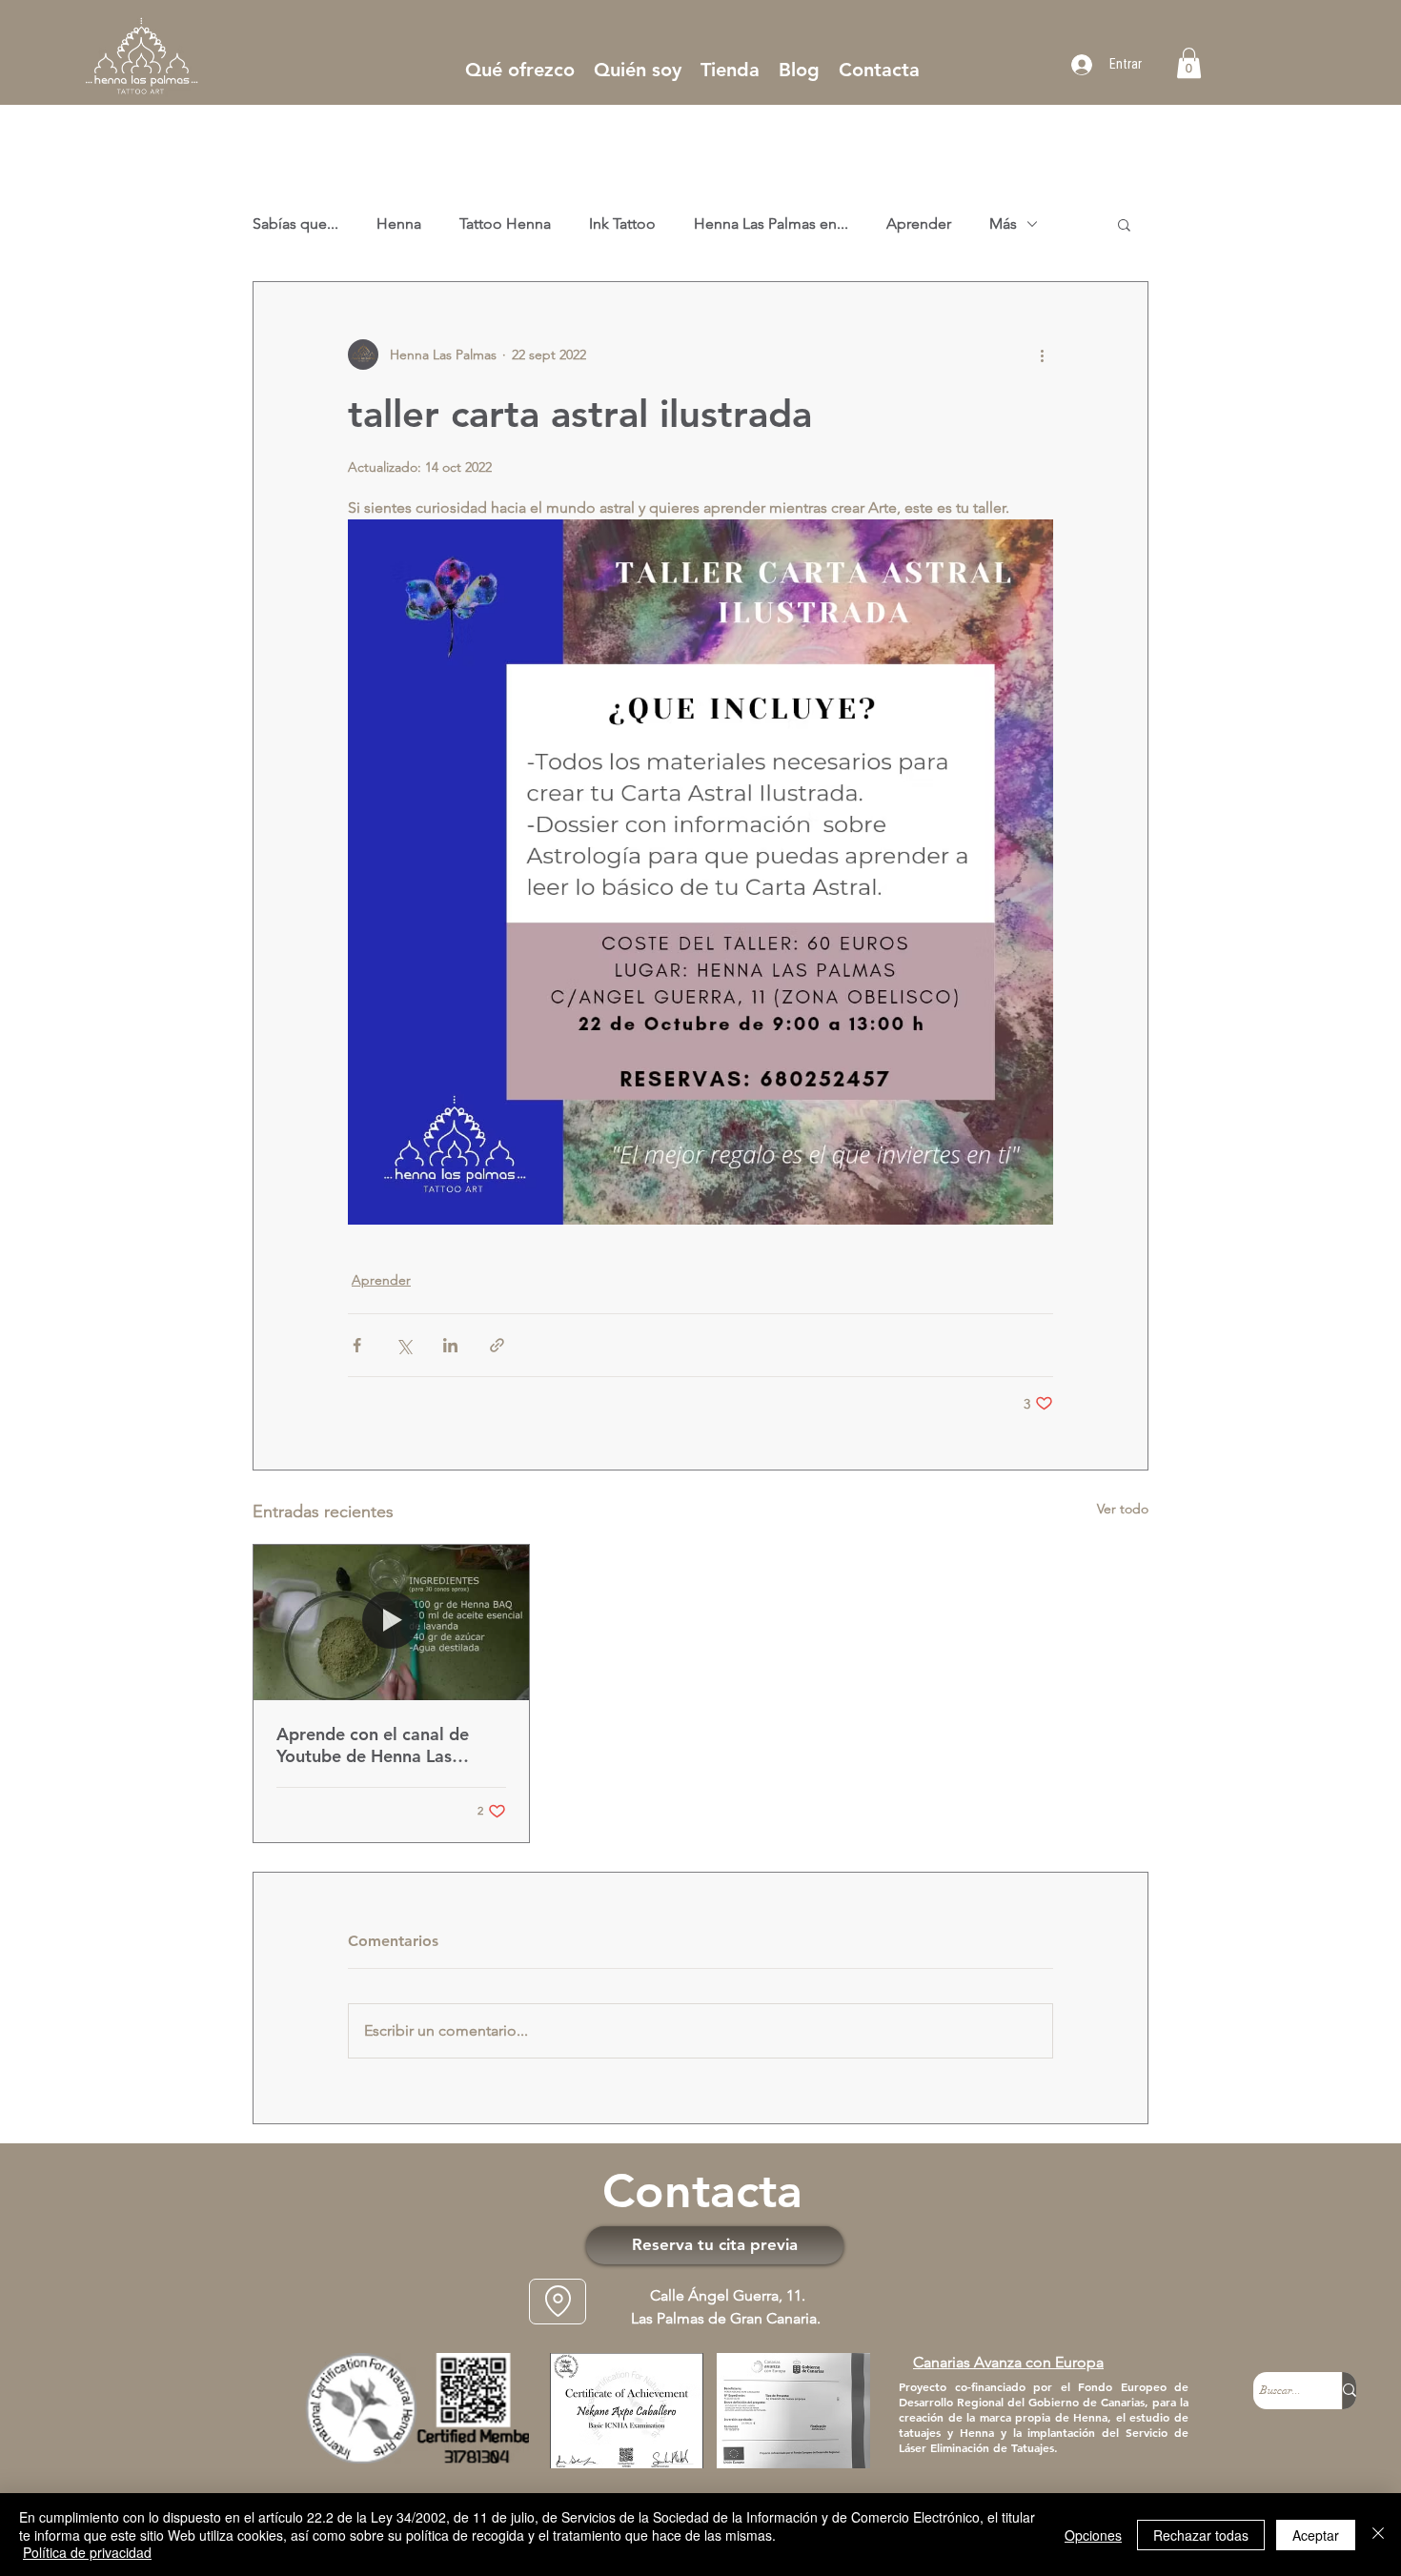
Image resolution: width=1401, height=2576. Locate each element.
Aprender (919, 223)
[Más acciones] (1042, 355)
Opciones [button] (1093, 2535)
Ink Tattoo (622, 223)
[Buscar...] (1349, 2391)
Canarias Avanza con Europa (1008, 2362)
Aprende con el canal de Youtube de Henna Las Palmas (373, 1745)
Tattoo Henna (505, 223)
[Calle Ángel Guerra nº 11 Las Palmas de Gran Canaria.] (558, 2302)
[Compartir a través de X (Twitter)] (404, 1345)
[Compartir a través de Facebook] (357, 1345)
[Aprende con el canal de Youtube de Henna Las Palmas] (391, 1622)
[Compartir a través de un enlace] (497, 1345)
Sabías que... (295, 223)
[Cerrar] (1378, 2535)
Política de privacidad (87, 2552)
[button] (1189, 63)
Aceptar (1316, 2535)
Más (1003, 223)
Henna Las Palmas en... (771, 223)
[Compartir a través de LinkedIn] (450, 1345)
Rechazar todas (1201, 2535)
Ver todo (1123, 1509)
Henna (399, 223)
